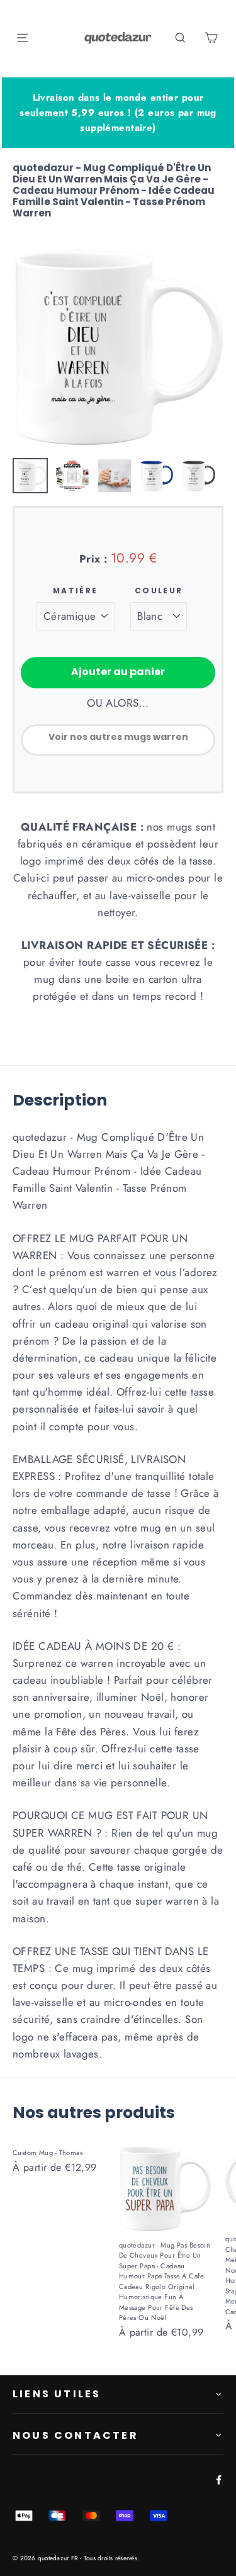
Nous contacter (76, 2435)
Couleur (159, 591)
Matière (76, 591)
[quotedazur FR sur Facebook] (216, 2479)
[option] (118, 346)
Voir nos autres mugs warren (118, 737)
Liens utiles (57, 2394)
